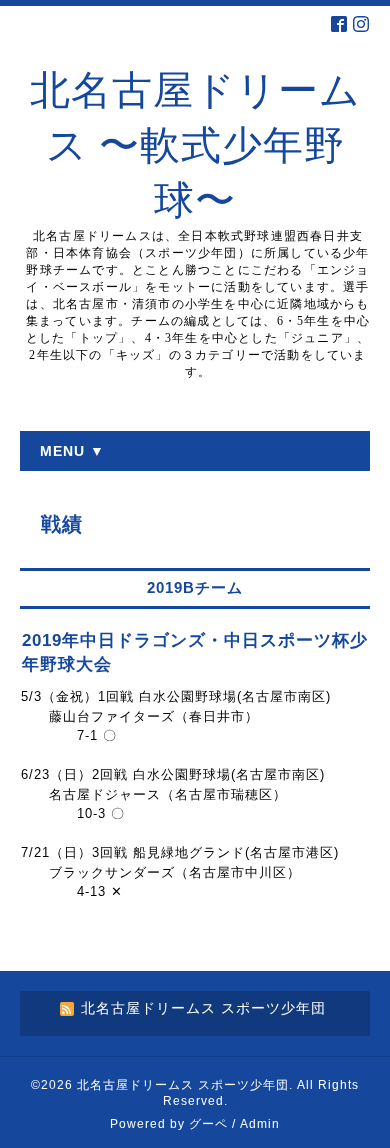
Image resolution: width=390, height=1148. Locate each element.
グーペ (208, 1124)
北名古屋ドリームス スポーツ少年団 (183, 1085)
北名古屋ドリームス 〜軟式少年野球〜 (195, 145)
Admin (260, 1124)
